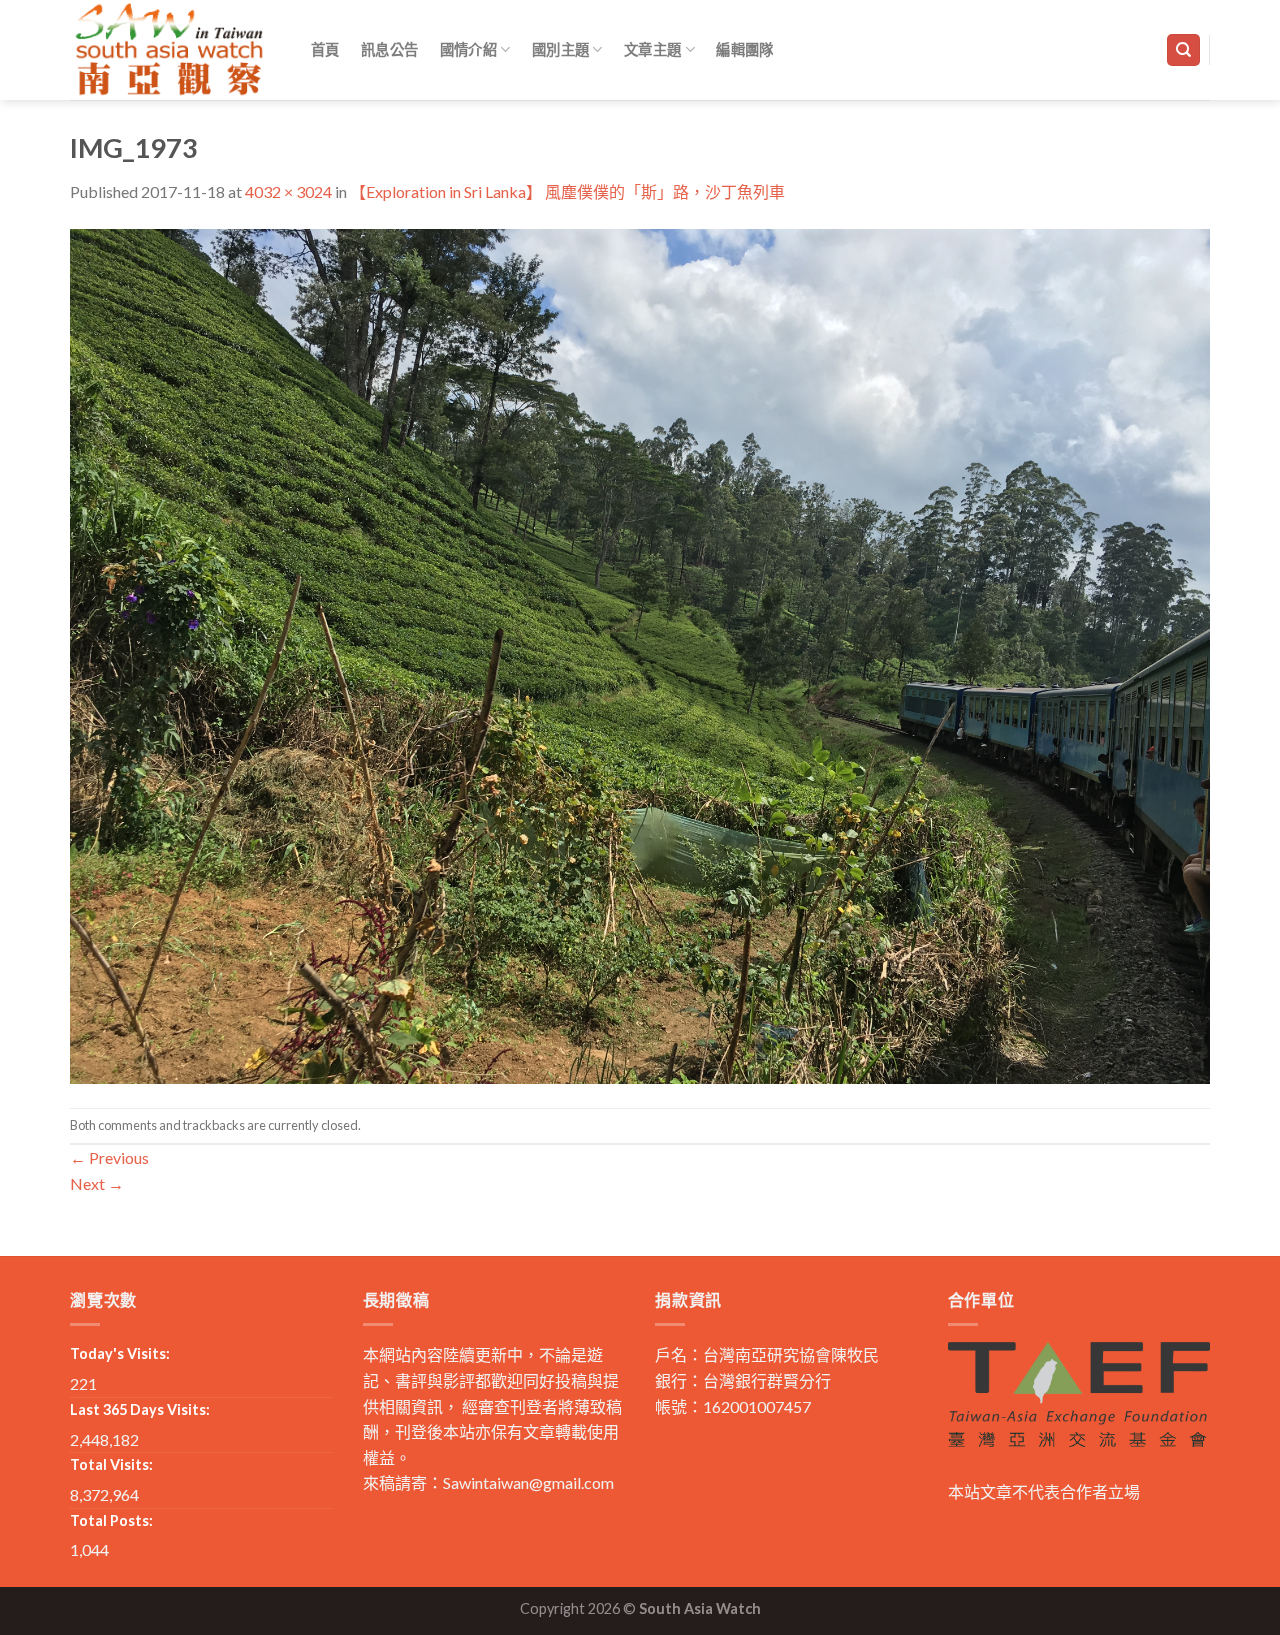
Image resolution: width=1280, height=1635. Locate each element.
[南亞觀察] (170, 49)
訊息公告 (389, 49)
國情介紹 (468, 49)
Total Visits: (111, 1464)
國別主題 (560, 49)
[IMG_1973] (640, 653)
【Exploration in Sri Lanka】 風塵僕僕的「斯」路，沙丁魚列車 (567, 191)
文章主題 (652, 49)
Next (97, 1183)
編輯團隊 (744, 49)
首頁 (325, 49)
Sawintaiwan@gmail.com (528, 1482)
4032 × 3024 (288, 191)
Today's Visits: (120, 1353)
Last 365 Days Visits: (140, 1409)
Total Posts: (111, 1520)
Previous (109, 1157)
